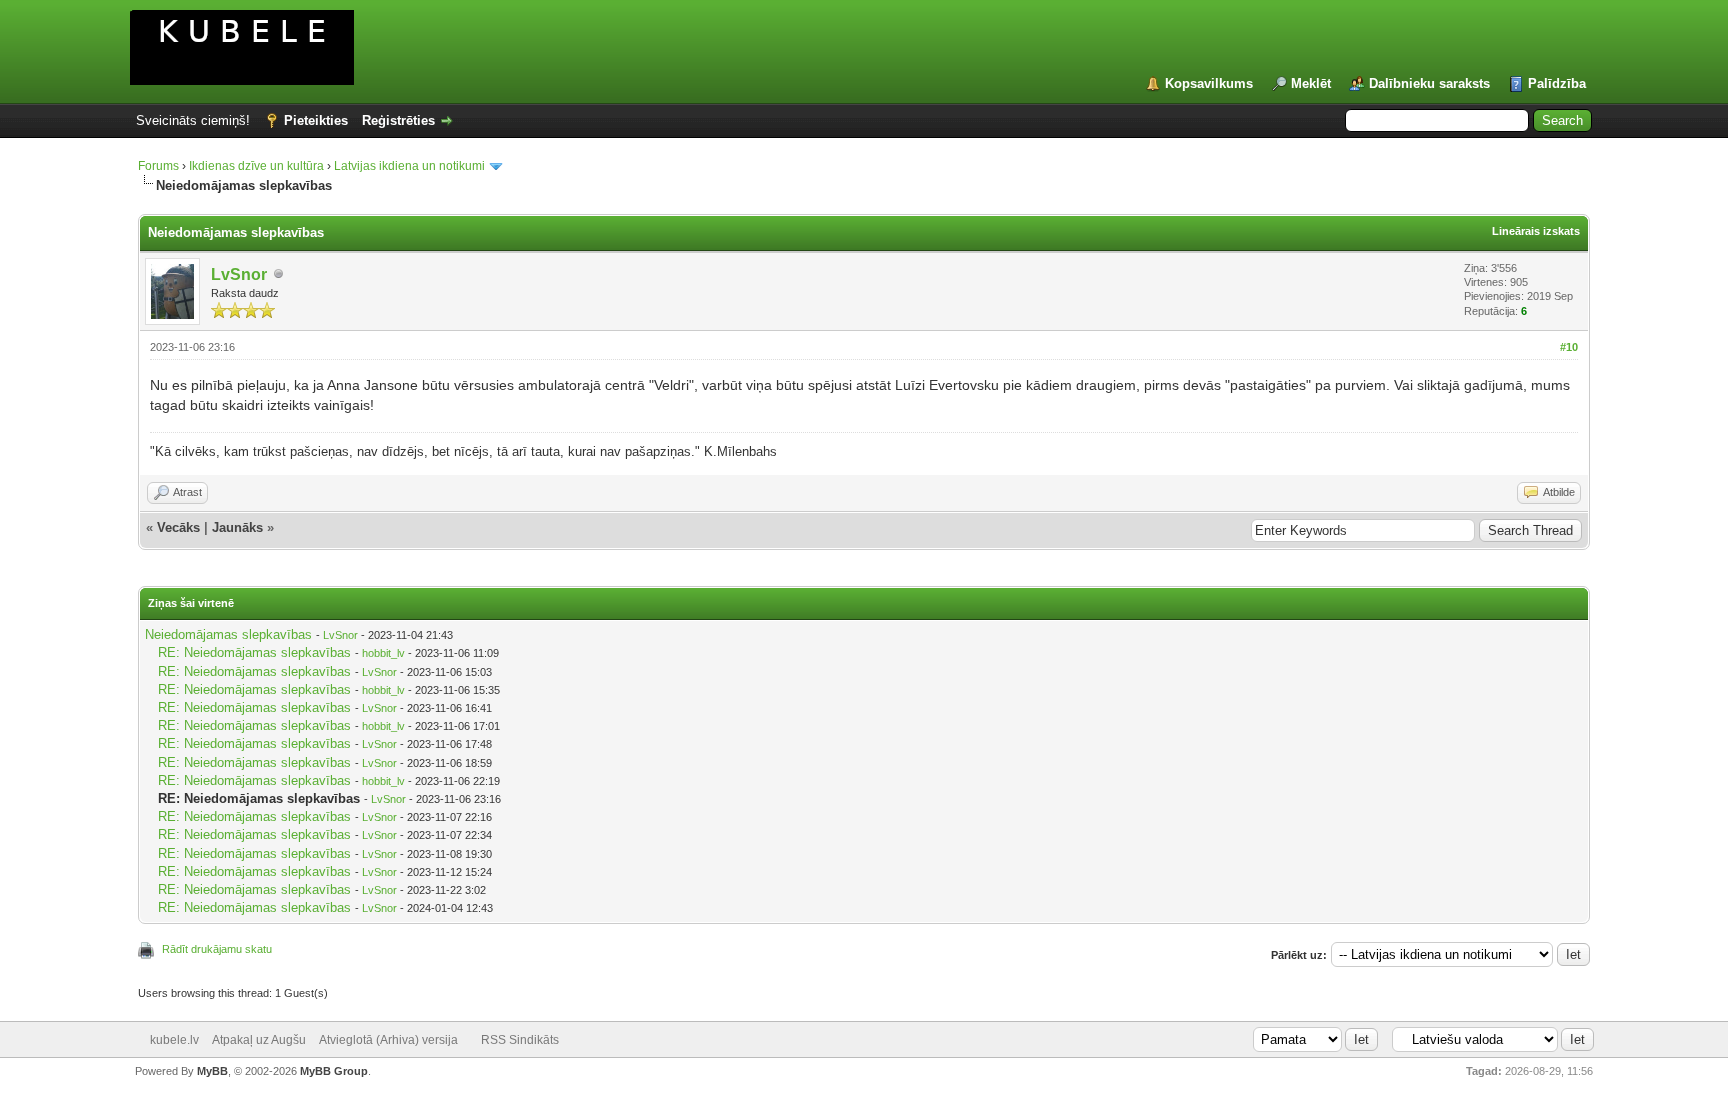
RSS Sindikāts (520, 1040)
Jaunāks (237, 527)
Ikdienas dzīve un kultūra (256, 166)
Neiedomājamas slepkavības (228, 634)
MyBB (212, 1071)
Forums (158, 166)
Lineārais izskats (1536, 231)
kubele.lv (174, 1040)
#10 (1569, 347)
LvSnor (239, 274)
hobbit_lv (383, 653)
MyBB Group (334, 1071)
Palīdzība (1557, 83)
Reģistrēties (398, 120)
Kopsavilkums (1209, 83)
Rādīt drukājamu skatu (217, 949)
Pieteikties (316, 120)
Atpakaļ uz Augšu (259, 1040)
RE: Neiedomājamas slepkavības (254, 652)
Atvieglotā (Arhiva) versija (388, 1040)
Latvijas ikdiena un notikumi (409, 166)
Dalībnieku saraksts (1429, 83)
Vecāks (178, 527)
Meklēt (1311, 83)
